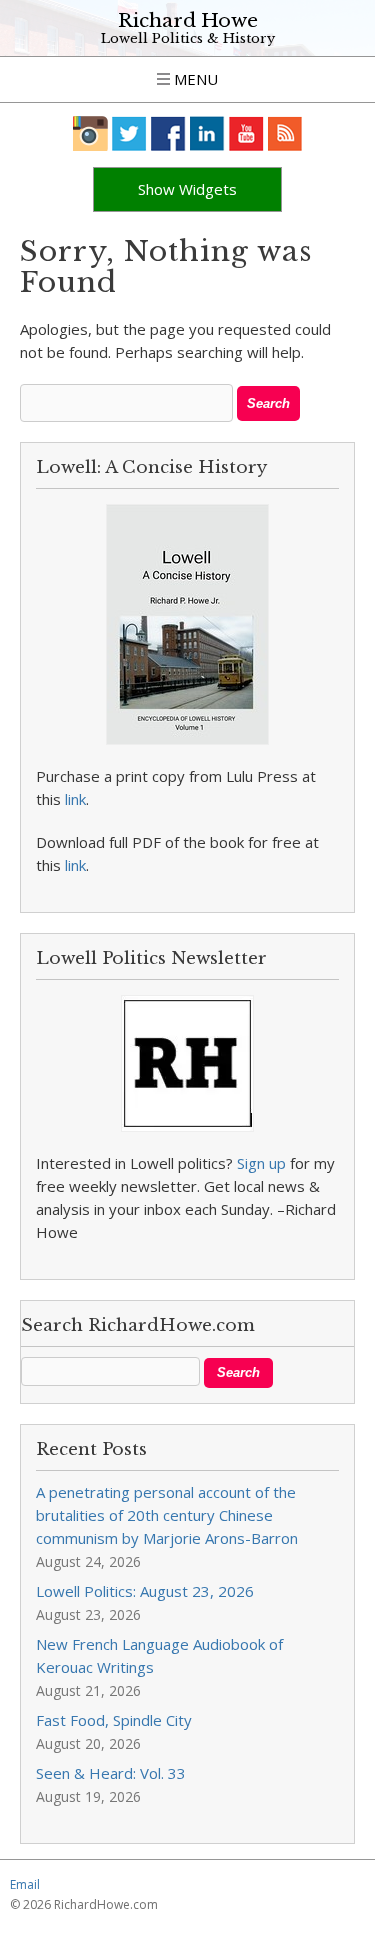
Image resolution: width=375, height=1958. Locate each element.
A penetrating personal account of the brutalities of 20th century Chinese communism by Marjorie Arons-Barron (167, 1515)
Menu (194, 79)
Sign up (261, 1163)
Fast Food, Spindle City (114, 1720)
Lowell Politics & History (188, 38)
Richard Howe (188, 20)
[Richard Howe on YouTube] (246, 133)
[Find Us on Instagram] (90, 133)
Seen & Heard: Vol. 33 (111, 1773)
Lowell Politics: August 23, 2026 (145, 1591)
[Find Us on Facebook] (168, 133)
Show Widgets (187, 189)
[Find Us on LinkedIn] (207, 133)
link (75, 799)
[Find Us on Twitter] (129, 133)
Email (25, 1884)
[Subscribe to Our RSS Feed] (285, 133)
